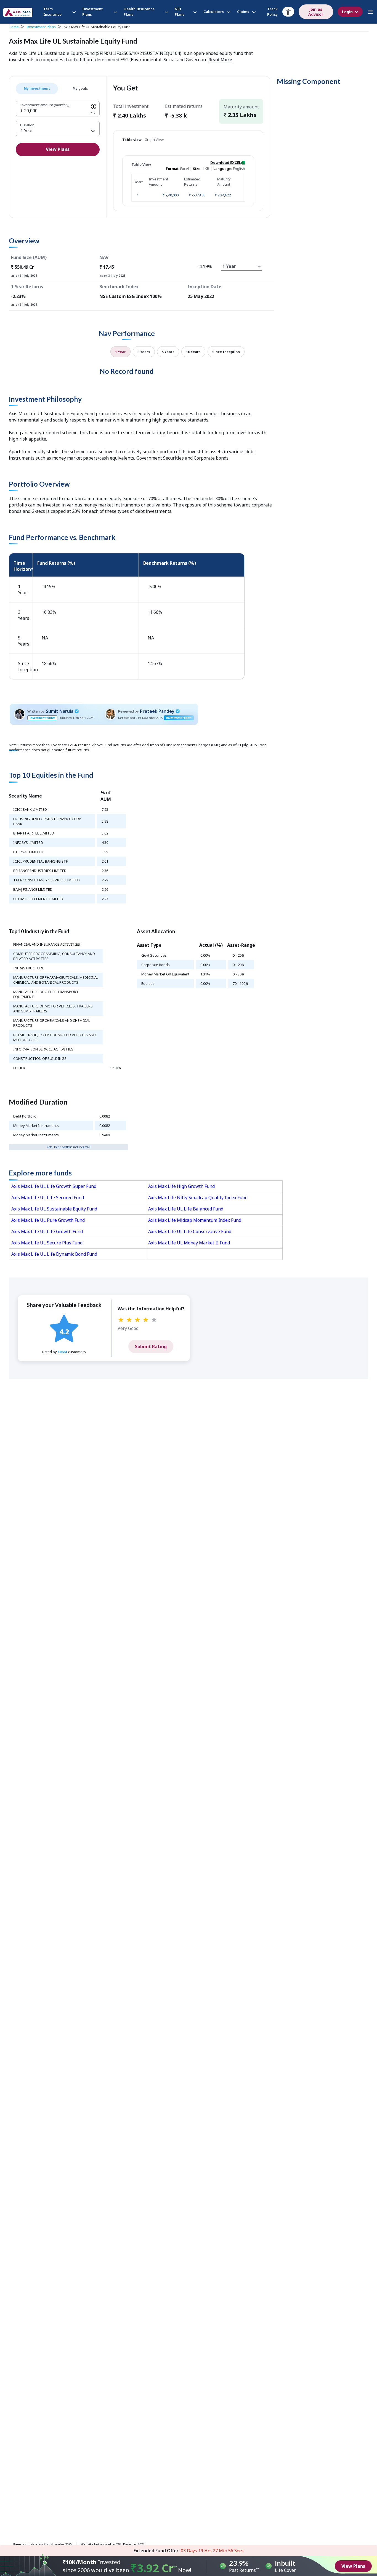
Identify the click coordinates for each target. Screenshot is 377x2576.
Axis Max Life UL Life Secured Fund (48, 1198)
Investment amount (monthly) (45, 105)
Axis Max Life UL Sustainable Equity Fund (54, 1209)
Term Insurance (52, 12)
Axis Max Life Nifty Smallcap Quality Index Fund (198, 1198)
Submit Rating (151, 1346)
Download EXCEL (226, 162)
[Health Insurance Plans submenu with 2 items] (166, 12)
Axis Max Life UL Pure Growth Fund (48, 1220)
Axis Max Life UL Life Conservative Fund (190, 1231)
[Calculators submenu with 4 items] (228, 12)
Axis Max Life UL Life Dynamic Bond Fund (54, 1254)
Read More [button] (220, 60)
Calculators (214, 12)
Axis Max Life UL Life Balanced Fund (186, 1209)
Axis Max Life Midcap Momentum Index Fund (195, 1220)
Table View (141, 164)
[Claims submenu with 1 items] (253, 12)
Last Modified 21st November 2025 (140, 718)
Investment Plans (92, 12)
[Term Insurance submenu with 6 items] (73, 12)
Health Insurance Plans (139, 12)
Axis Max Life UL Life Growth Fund (47, 1231)
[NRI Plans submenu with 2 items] (194, 12)
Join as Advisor (316, 12)
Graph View (154, 140)
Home (14, 27)
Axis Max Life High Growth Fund (181, 1186)
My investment (37, 88)
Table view (132, 140)
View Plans (58, 149)
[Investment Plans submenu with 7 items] (115, 12)
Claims (243, 12)
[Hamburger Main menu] (370, 12)
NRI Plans (180, 12)
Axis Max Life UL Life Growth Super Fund (54, 1186)
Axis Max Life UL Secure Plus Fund (47, 1243)
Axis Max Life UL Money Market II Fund (189, 1243)
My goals (80, 88)
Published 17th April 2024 (76, 718)
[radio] (121, 1320)
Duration (27, 125)
